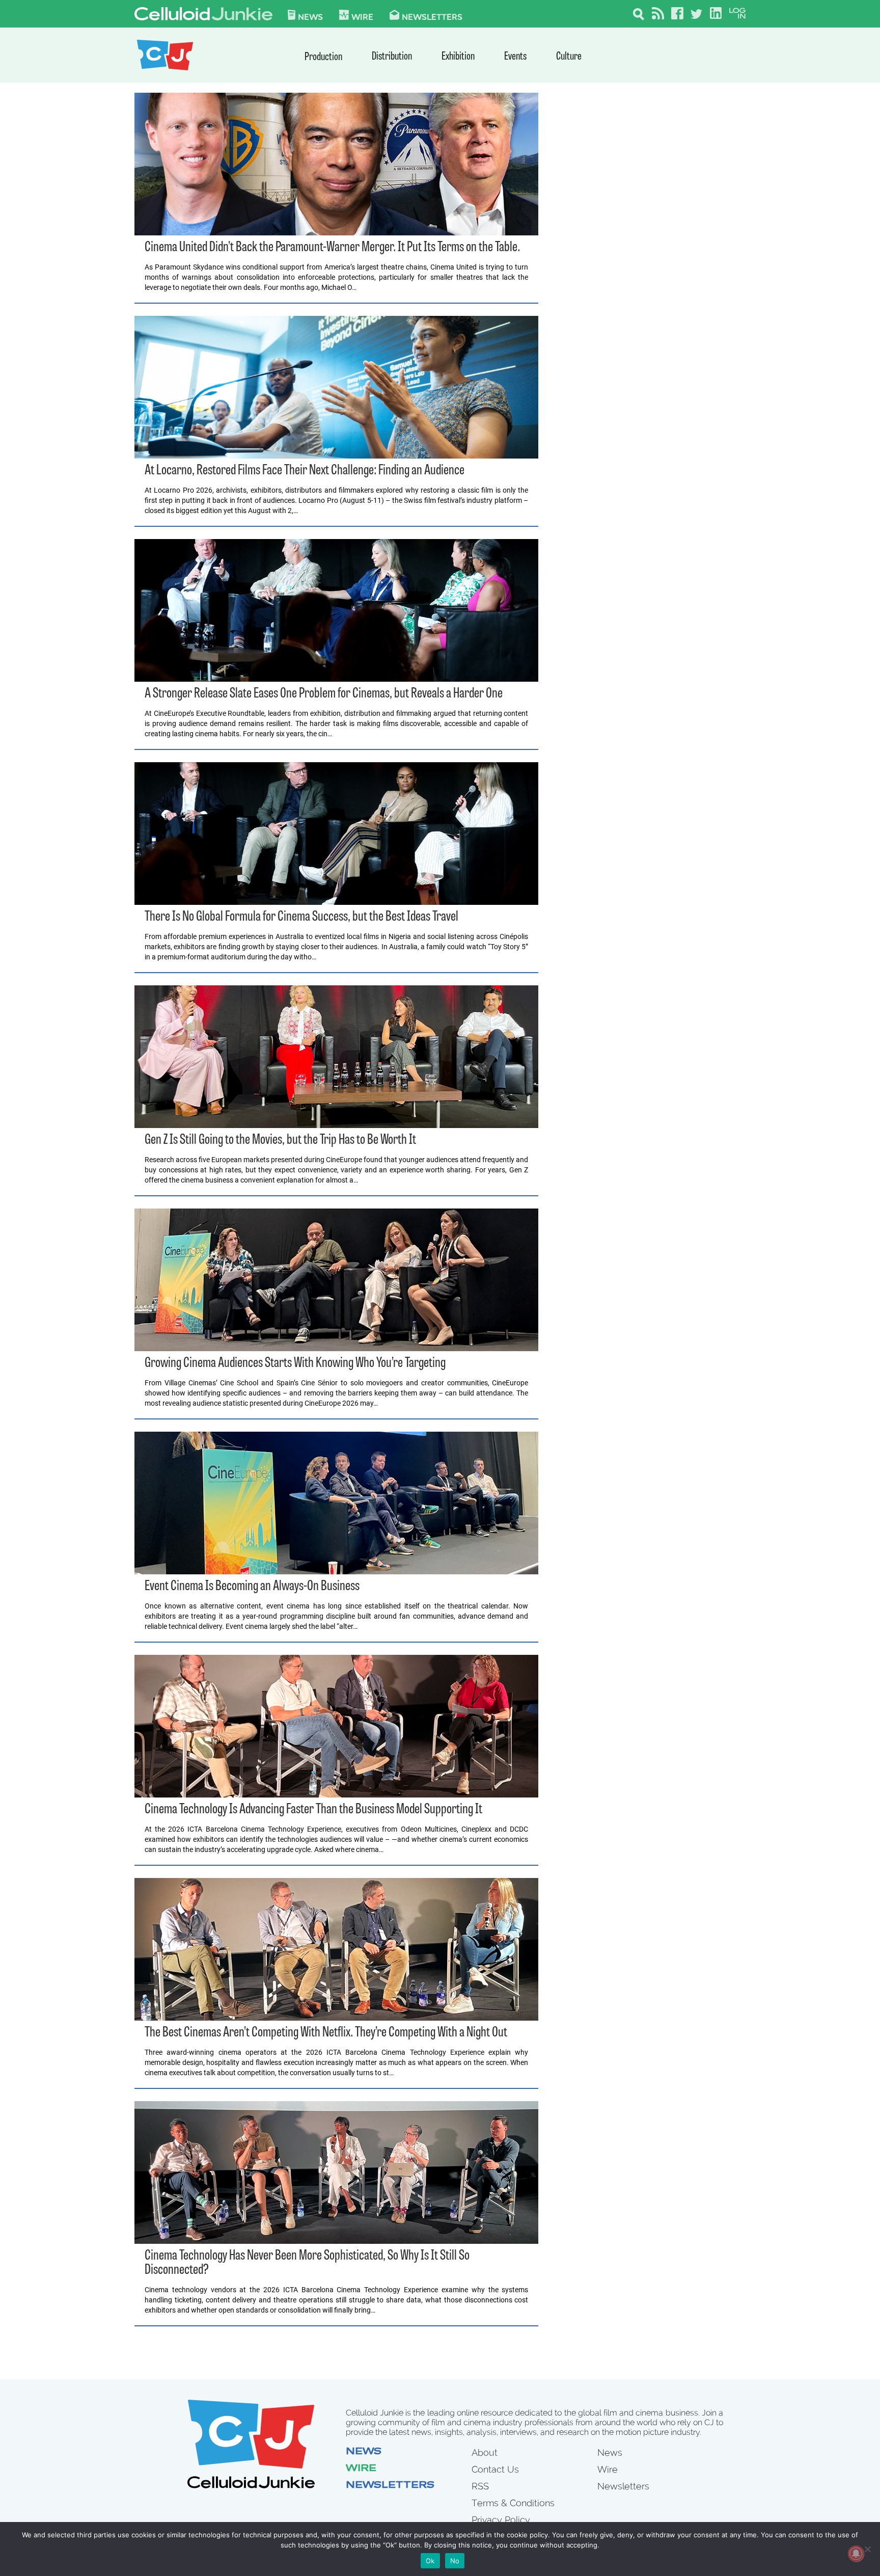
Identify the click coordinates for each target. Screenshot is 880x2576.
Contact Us (495, 2469)
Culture (569, 57)
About (485, 2452)
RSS (480, 2486)
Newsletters (432, 16)
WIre (362, 16)
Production (323, 57)
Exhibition (458, 57)
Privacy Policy (501, 2520)
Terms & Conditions (513, 2503)
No (455, 2561)
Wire (361, 2469)
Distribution (392, 57)
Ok (430, 2561)
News (310, 16)
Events (515, 57)
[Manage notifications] (856, 2554)
